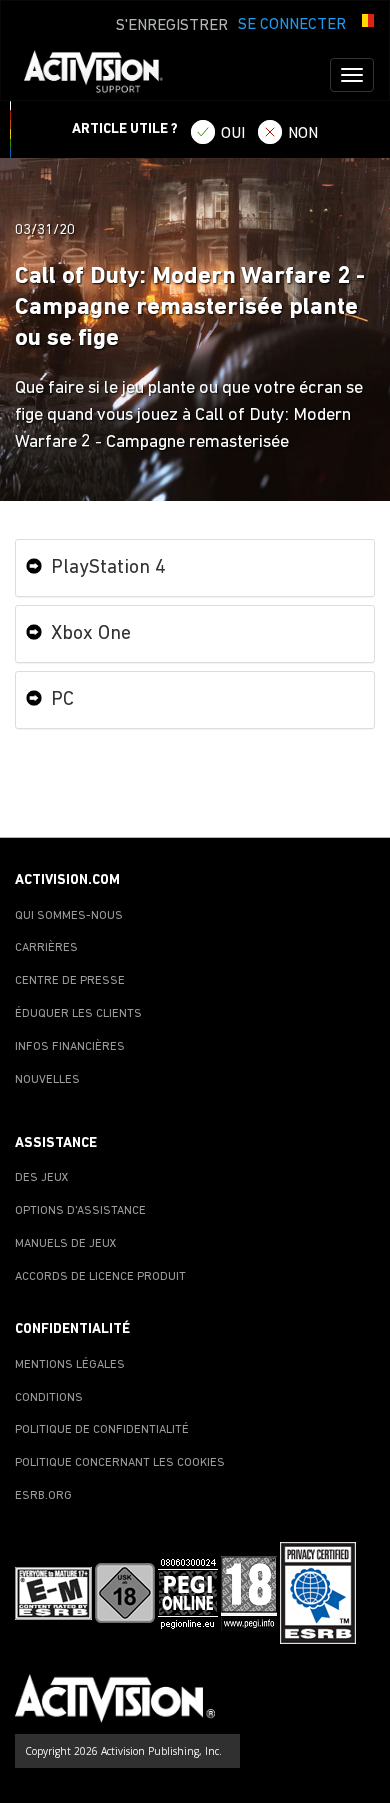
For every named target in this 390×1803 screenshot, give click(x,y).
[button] (365, 23)
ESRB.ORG (43, 1496)
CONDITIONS (49, 1398)
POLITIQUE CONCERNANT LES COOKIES (120, 1463)
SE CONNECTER (292, 25)
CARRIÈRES (46, 948)
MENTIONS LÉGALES (70, 1365)
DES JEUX (42, 1178)
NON (303, 134)
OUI (233, 134)
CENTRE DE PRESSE (70, 981)
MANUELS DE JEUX (66, 1244)
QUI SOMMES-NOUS (69, 916)
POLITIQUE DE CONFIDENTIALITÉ (102, 1430)
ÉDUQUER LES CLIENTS (78, 1014)
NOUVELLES (47, 1080)
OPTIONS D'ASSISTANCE (80, 1211)
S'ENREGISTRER (172, 26)
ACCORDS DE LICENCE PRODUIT (100, 1277)
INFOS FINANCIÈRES (70, 1047)
